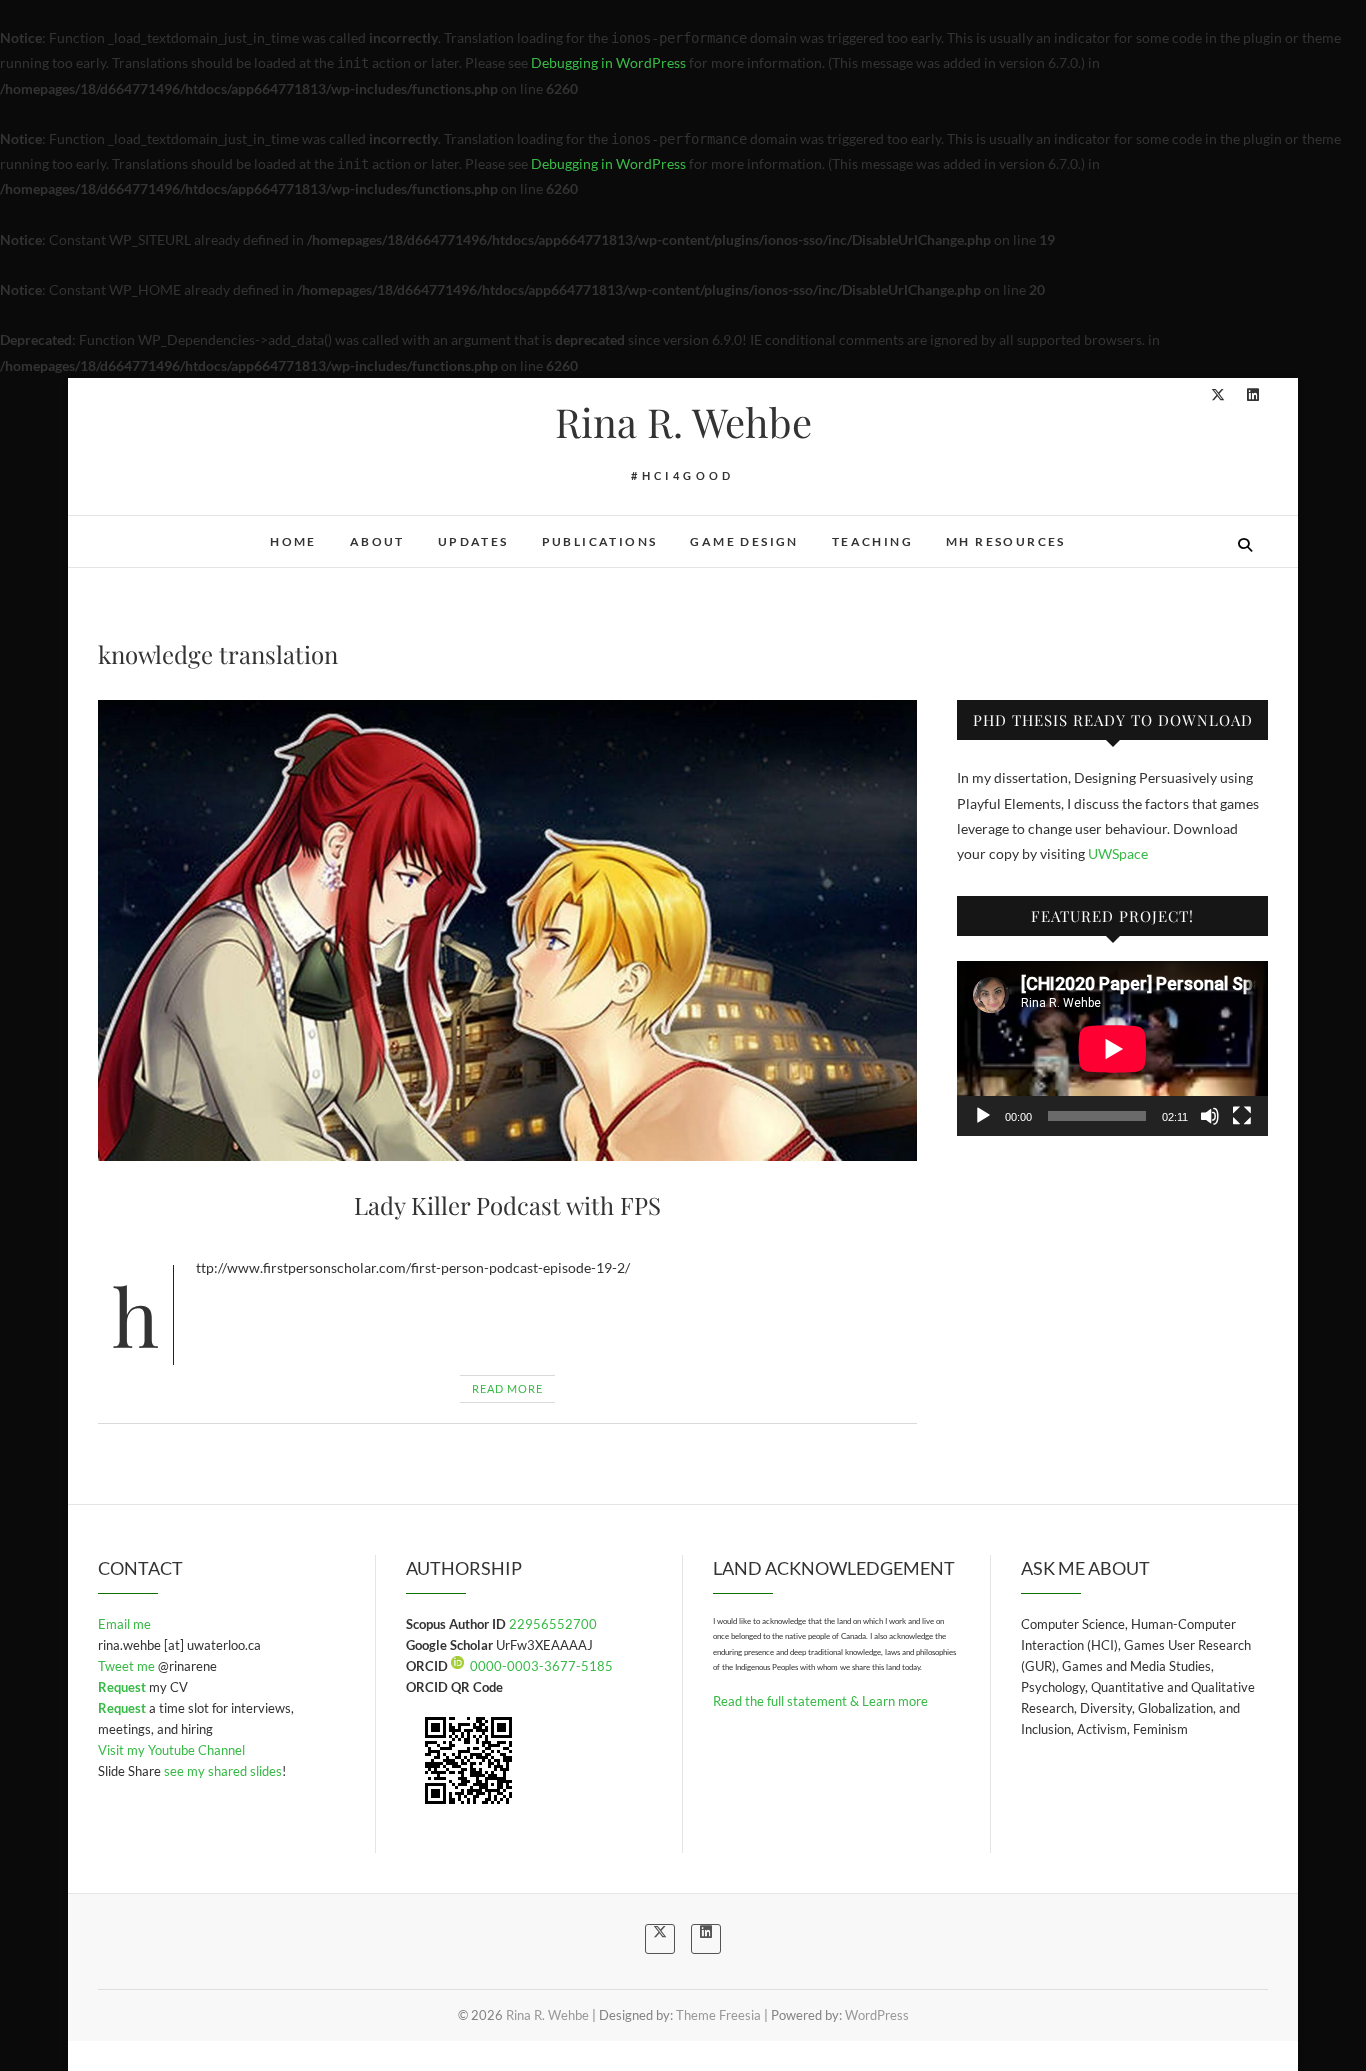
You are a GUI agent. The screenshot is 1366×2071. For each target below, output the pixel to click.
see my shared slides (223, 1771)
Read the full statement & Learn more (820, 1701)
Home (293, 541)
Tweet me (128, 1666)
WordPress (877, 2015)
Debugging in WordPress (608, 62)
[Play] (983, 1116)
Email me (124, 1624)
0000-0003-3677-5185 (541, 1666)
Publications (600, 541)
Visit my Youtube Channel (171, 1750)
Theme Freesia (718, 2015)
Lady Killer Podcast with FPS (507, 1205)
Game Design (744, 541)
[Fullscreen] (1242, 1116)
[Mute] (1210, 1116)
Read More (507, 1388)
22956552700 (553, 1624)
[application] (1112, 1048)
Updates (473, 541)
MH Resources (1006, 541)
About (377, 541)
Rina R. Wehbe (683, 422)
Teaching (872, 541)
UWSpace (1118, 853)
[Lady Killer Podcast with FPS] (507, 930)
